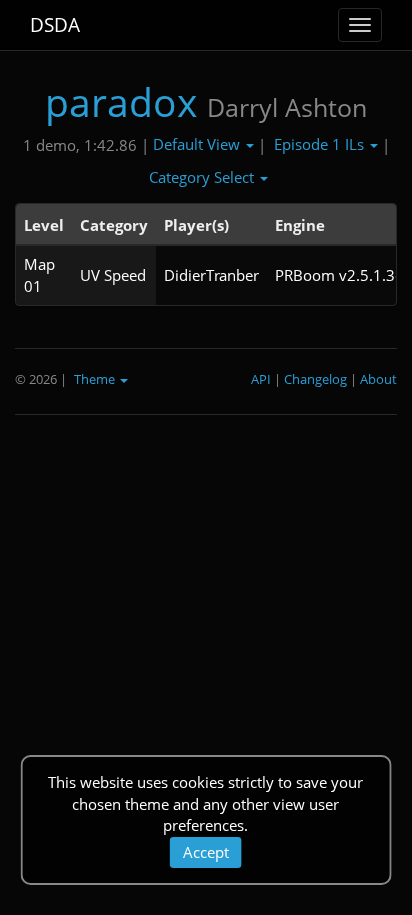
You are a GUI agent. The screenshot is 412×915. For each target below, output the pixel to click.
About (378, 379)
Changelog (315, 379)
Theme (96, 379)
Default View (198, 144)
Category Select (203, 177)
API (261, 379)
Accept (206, 852)
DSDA (55, 25)
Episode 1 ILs (321, 144)
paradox (121, 101)
